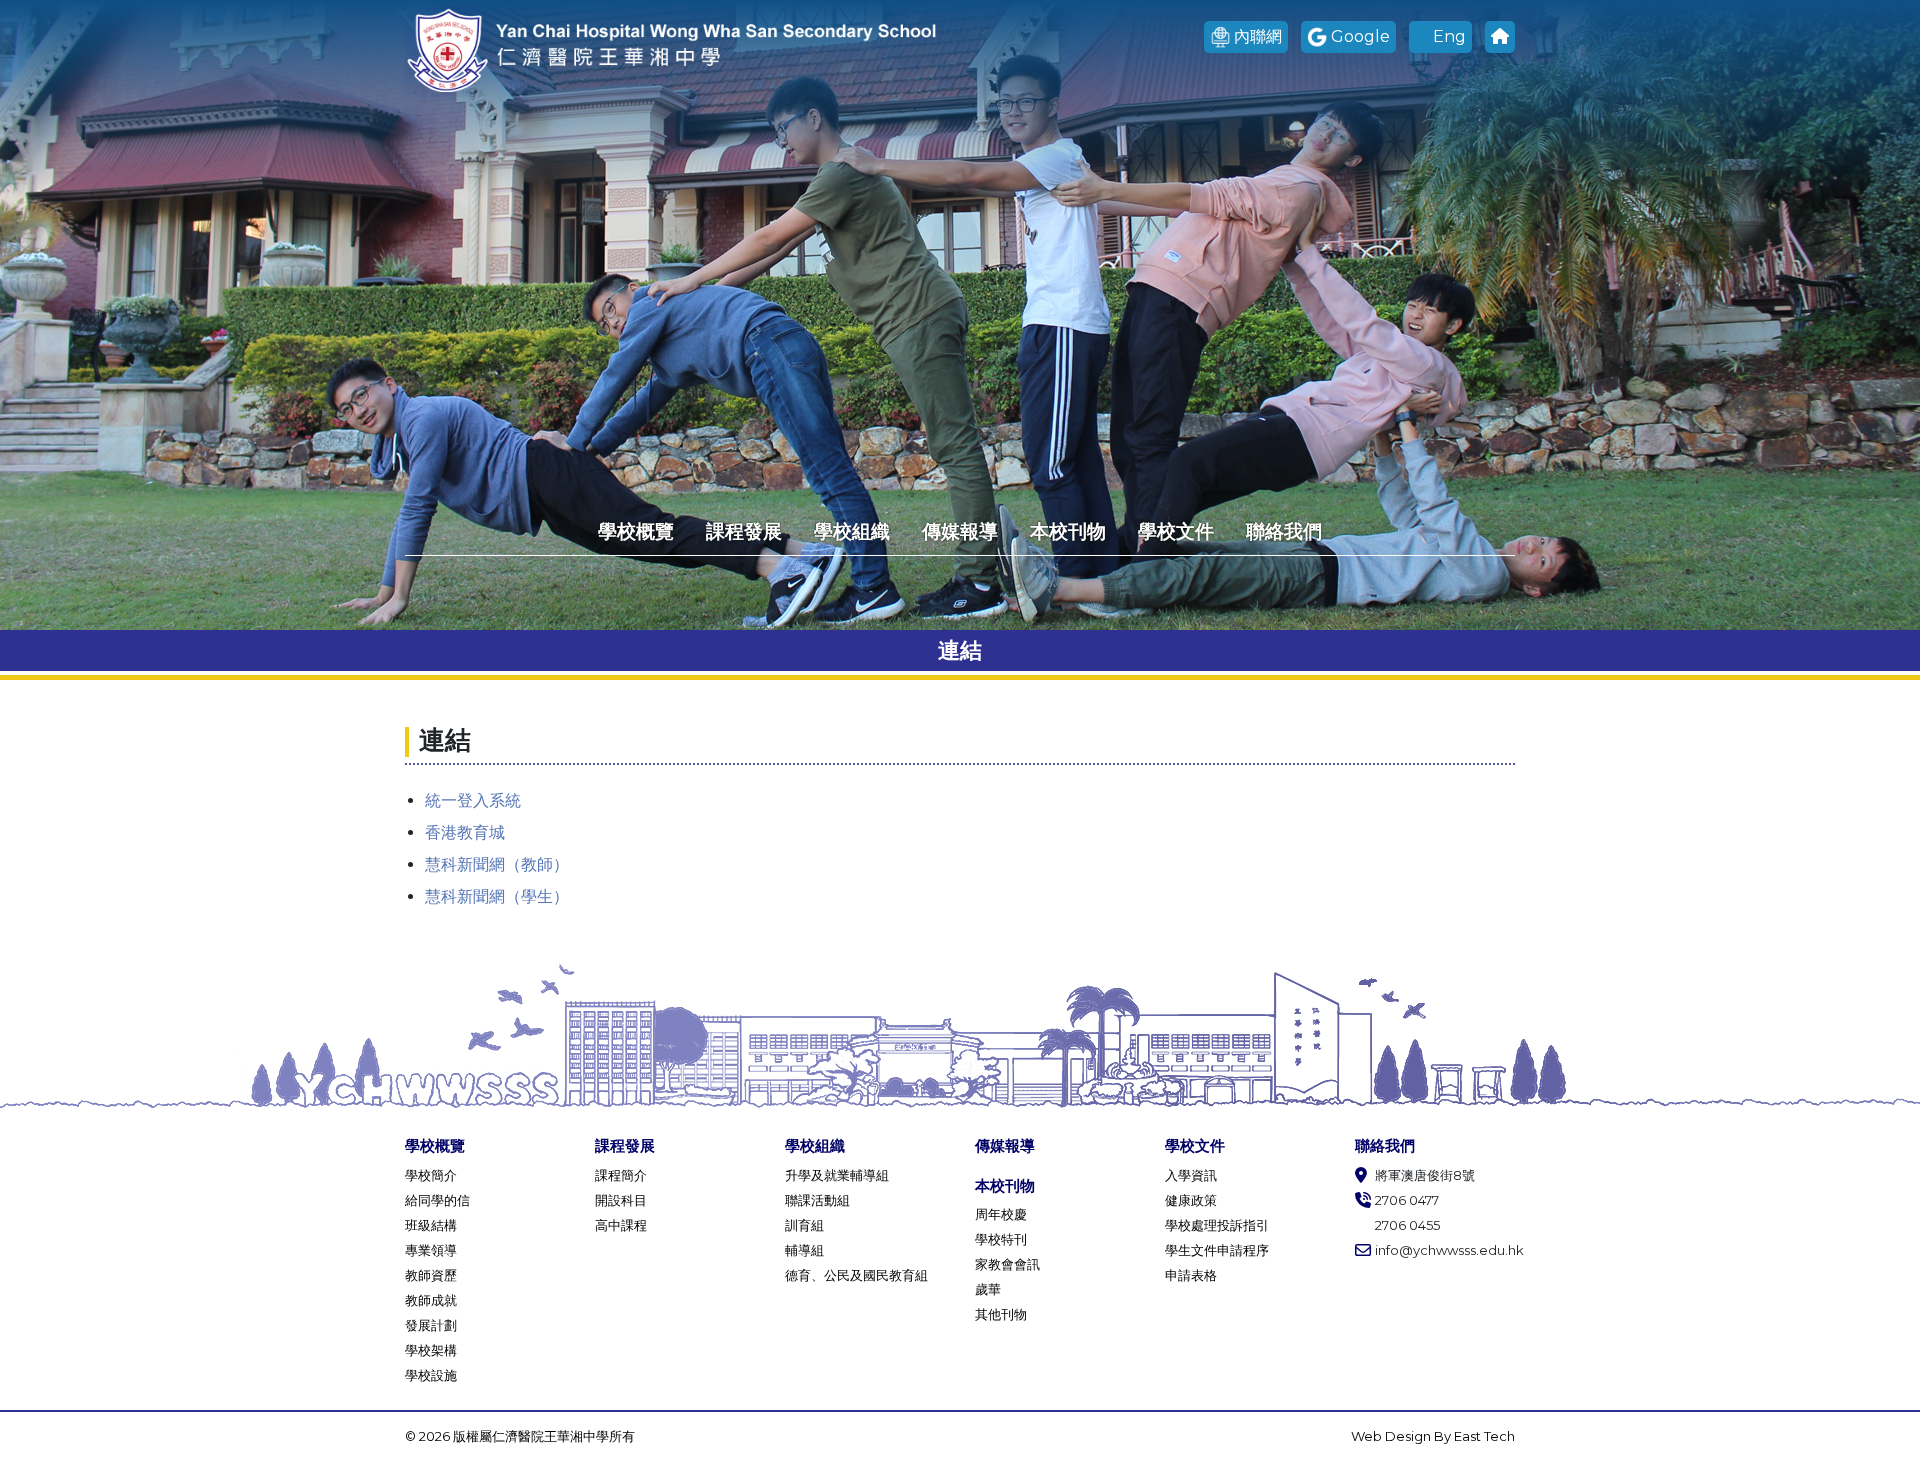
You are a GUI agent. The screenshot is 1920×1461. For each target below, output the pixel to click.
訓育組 (804, 1225)
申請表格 (1191, 1275)
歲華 (988, 1289)
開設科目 (621, 1200)
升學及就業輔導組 (837, 1175)
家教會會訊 (1007, 1264)
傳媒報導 (960, 531)
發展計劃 (431, 1325)
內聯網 (1258, 36)
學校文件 (1176, 531)
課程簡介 (621, 1175)
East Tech (1484, 1436)
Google (1360, 36)
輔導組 (804, 1250)
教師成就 (431, 1300)
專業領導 (431, 1250)
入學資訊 (1191, 1175)
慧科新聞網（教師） (497, 864)
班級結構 (431, 1225)
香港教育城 (465, 832)
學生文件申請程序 (1217, 1250)
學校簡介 (431, 1175)
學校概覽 (636, 531)
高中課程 (621, 1225)
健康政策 (1191, 1200)
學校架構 (431, 1350)
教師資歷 (431, 1275)
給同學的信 (437, 1200)
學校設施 (431, 1375)
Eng (1449, 36)
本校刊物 (1068, 531)
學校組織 (852, 531)
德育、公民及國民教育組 (856, 1275)
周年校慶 (1001, 1214)
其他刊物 (1001, 1314)
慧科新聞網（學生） (497, 896)
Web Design (1392, 1436)
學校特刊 (1001, 1239)
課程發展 (744, 531)
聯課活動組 (817, 1200)
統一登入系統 (473, 800)
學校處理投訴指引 (1217, 1225)
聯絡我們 (1284, 531)
